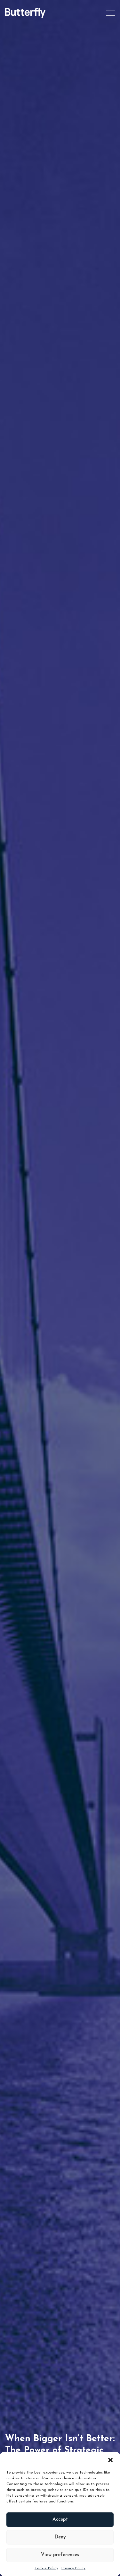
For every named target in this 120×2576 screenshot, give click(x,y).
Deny (60, 2537)
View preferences (60, 2555)
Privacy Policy (73, 2568)
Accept (60, 2520)
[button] (110, 2460)
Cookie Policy (46, 2568)
